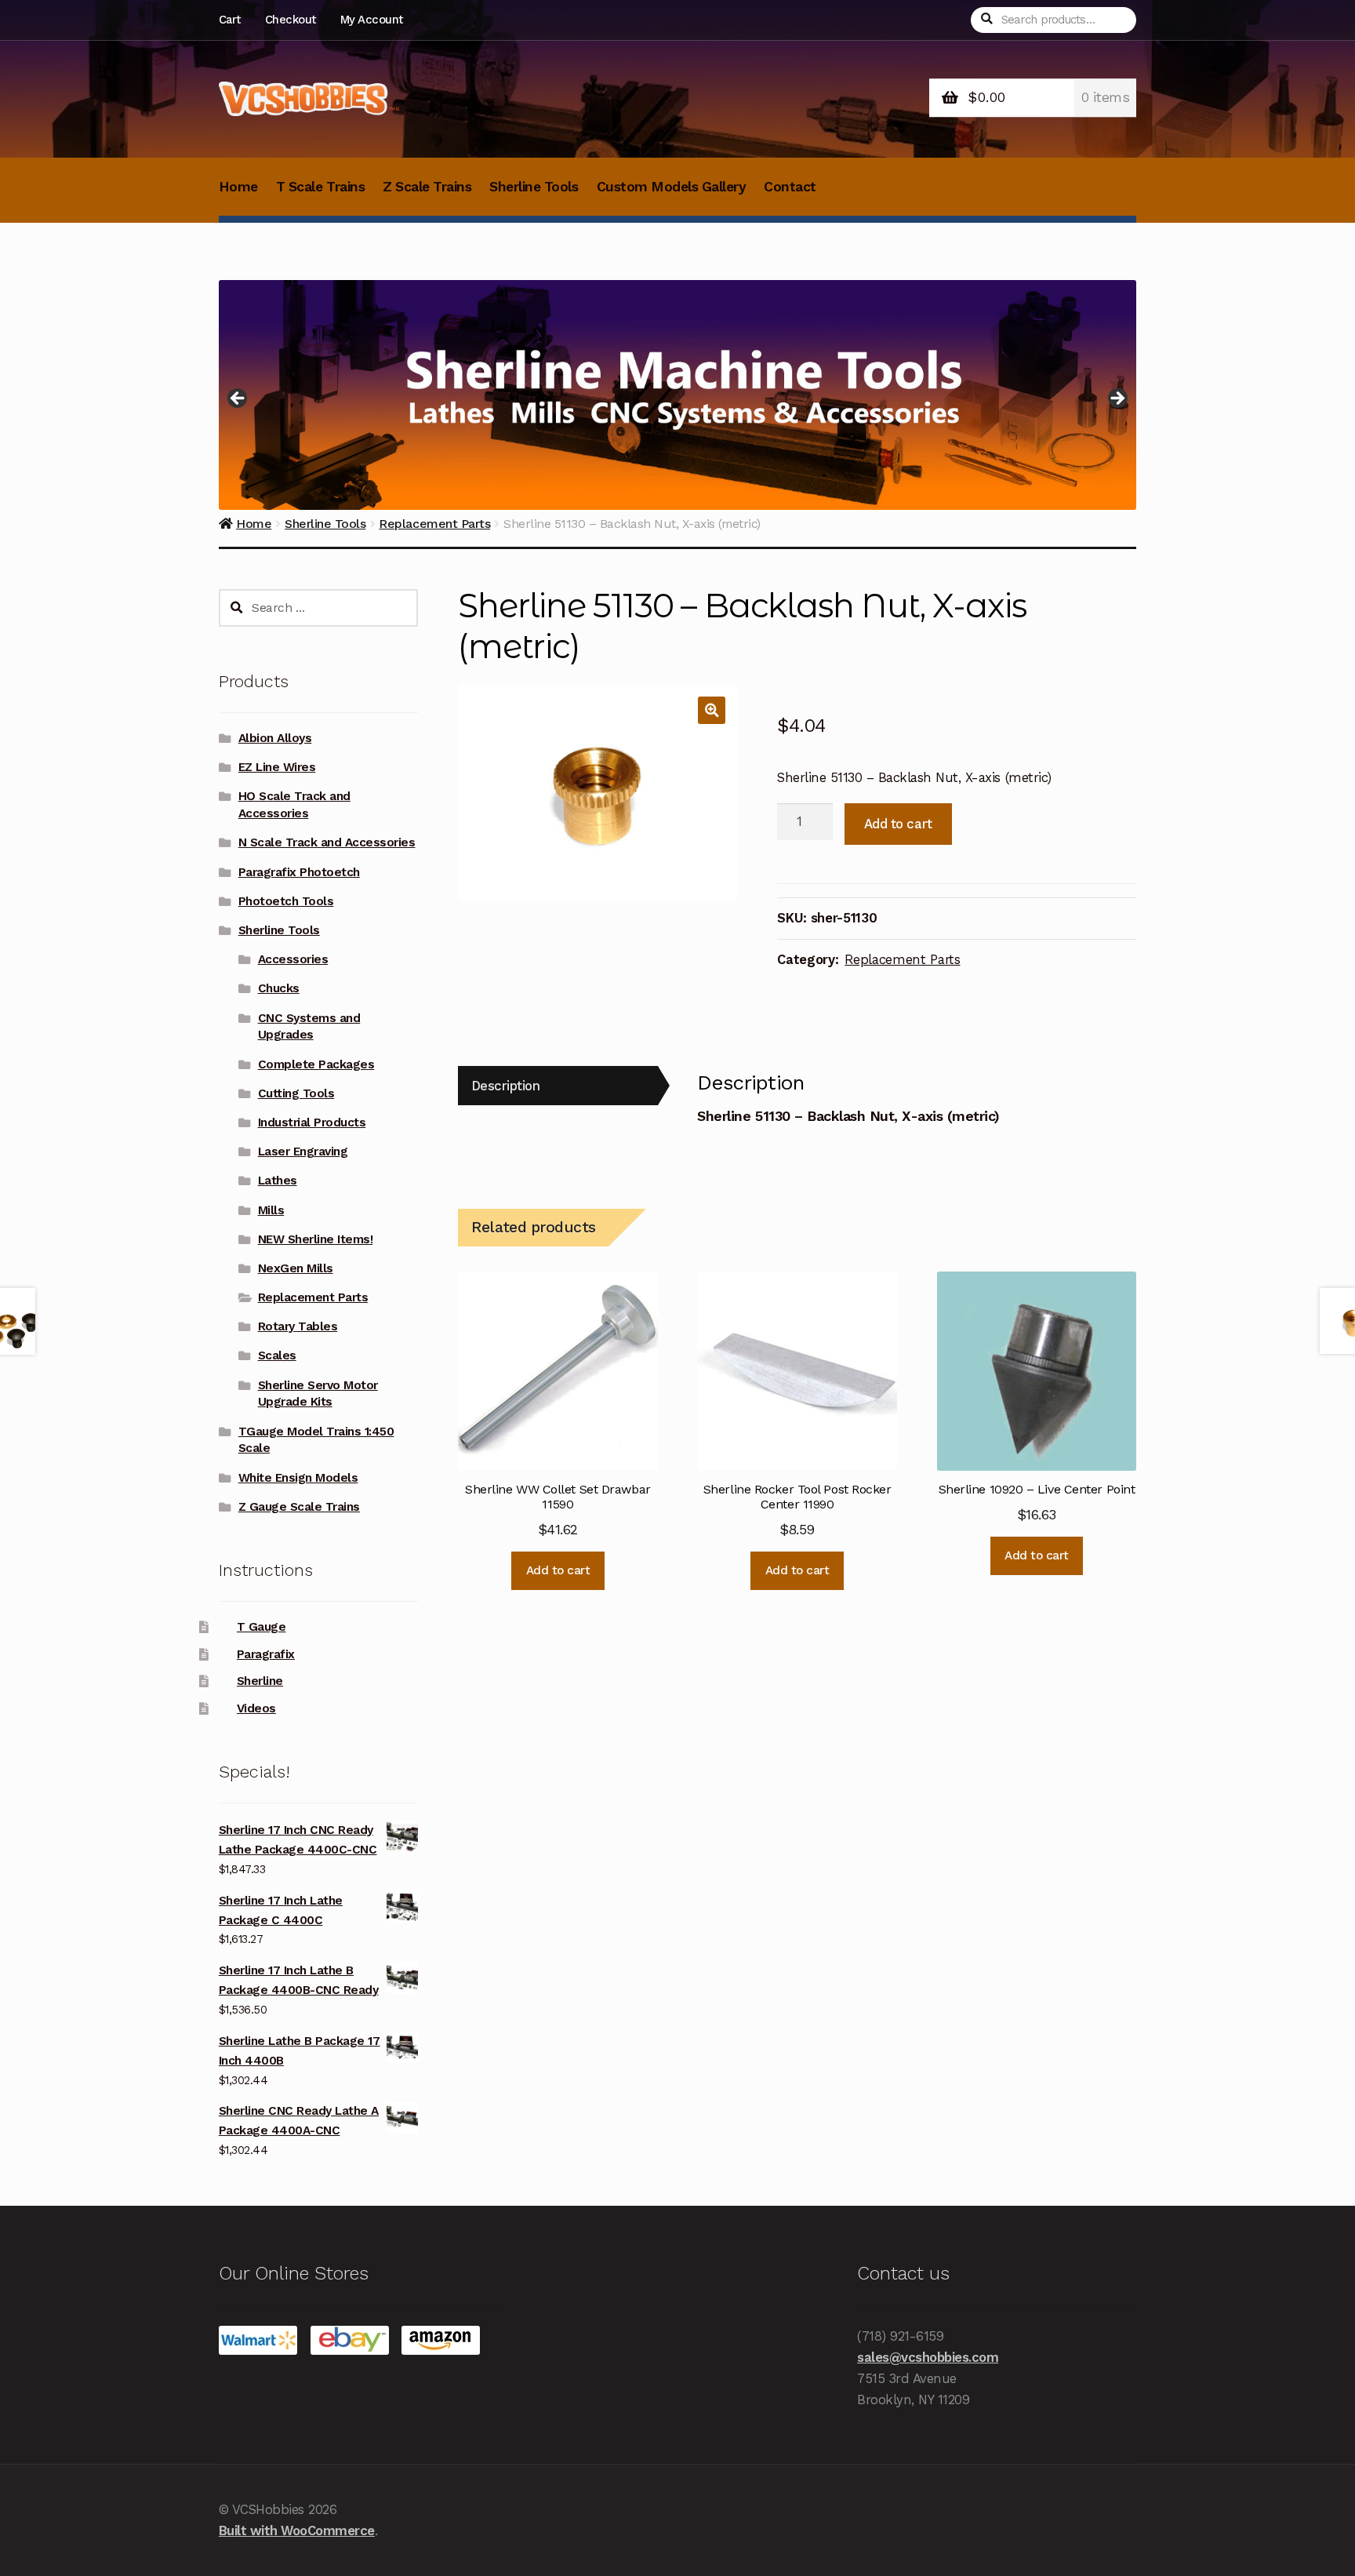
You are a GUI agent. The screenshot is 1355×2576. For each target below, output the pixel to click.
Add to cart (898, 824)
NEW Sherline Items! (316, 1239)
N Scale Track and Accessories (327, 842)
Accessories (293, 959)
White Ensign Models (298, 1478)
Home (238, 187)
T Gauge (262, 1627)
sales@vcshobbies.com (928, 2357)
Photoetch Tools (286, 901)
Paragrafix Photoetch (299, 872)
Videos (256, 1708)
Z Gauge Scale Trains (299, 1507)
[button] (712, 710)
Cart (230, 20)
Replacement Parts (902, 959)
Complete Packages (316, 1064)
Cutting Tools (296, 1093)
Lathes (278, 1181)
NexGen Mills (296, 1268)
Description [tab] (506, 1086)
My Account (372, 20)
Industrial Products (312, 1122)
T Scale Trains (320, 187)
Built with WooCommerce (297, 2531)
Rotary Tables (298, 1326)
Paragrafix (266, 1654)
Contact (790, 187)
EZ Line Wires (277, 767)
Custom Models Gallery (672, 187)
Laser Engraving (303, 1152)
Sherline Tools (534, 187)
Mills (271, 1210)
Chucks (279, 988)
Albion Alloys (275, 738)
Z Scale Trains (427, 187)
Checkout (291, 20)
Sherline (260, 1681)
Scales (277, 1355)
